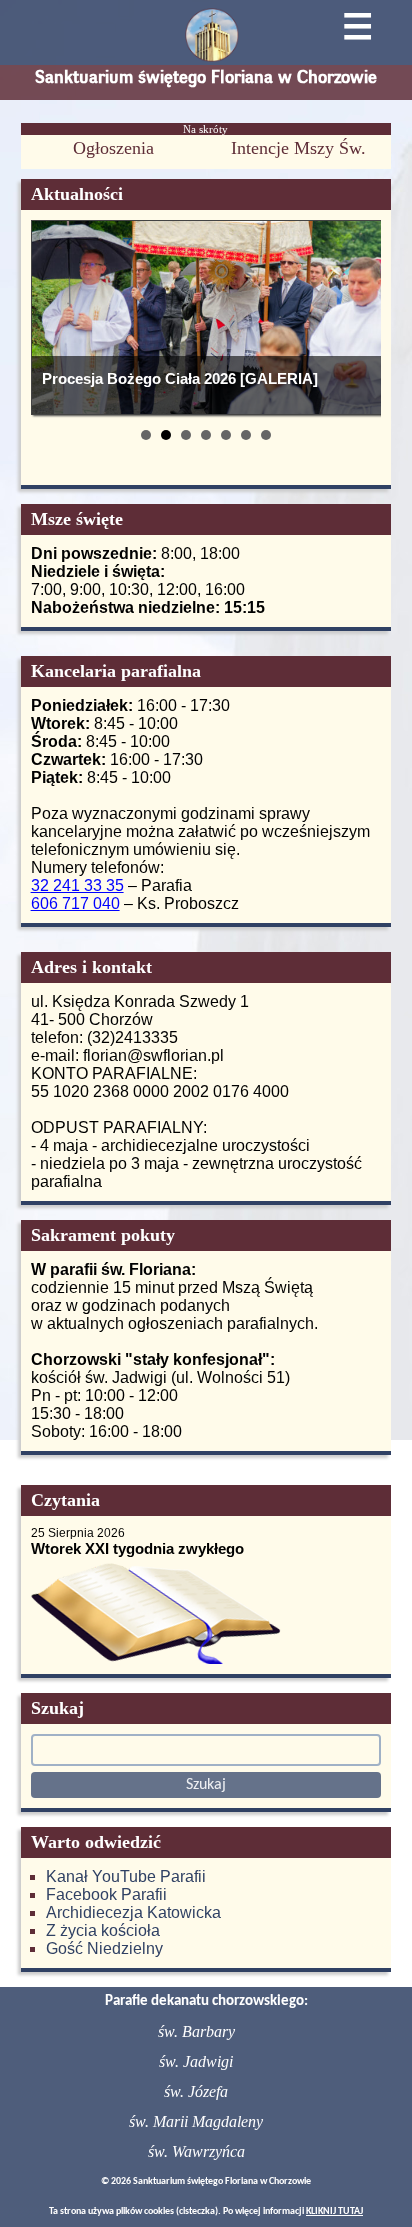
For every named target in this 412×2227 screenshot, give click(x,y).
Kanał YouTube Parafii (126, 1876)
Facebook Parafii (106, 1894)
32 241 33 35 (77, 885)
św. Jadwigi (196, 2061)
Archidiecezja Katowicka (133, 1912)
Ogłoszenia (113, 148)
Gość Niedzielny (104, 1948)
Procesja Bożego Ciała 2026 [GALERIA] (180, 378)
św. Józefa (196, 2091)
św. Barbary (196, 2031)
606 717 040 (75, 903)
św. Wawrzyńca (196, 2151)
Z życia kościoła (103, 1930)
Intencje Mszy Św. (298, 148)
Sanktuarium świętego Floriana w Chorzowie (206, 77)
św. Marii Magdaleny (196, 2121)
